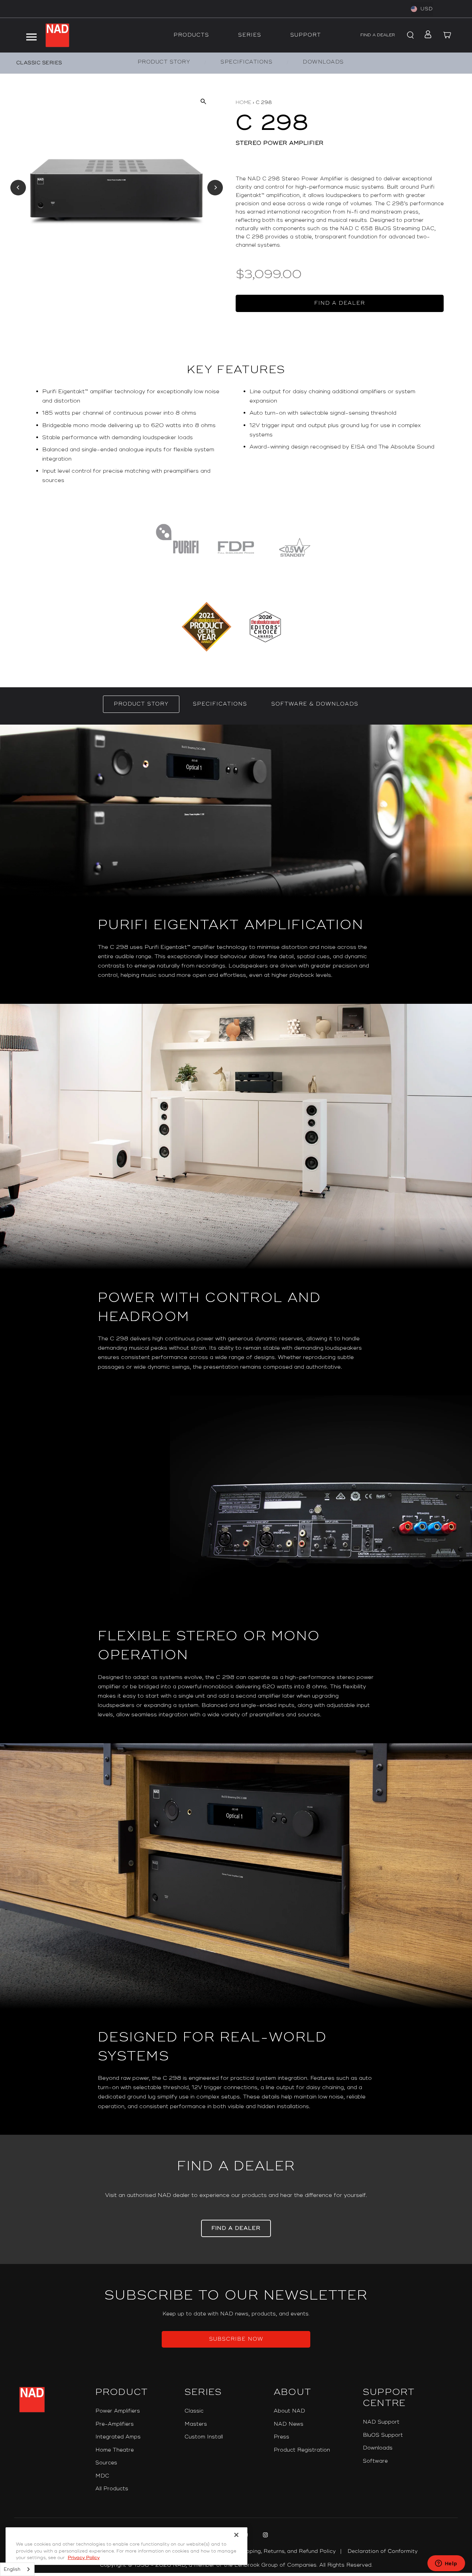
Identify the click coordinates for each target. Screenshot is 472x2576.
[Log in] (426, 35)
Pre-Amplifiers (115, 2424)
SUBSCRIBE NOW (236, 2339)
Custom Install (204, 2437)
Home (243, 102)
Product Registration (302, 2450)
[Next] (215, 187)
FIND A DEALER (378, 35)
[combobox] (17, 2569)
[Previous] (18, 187)
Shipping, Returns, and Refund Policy (287, 2551)
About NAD (289, 2411)
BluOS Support (383, 2435)
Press (281, 2437)
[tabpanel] (236, 1430)
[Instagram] (265, 2536)
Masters (196, 2424)
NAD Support (381, 2422)
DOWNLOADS (323, 62)
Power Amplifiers (118, 2411)
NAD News (289, 2424)
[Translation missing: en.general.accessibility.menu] (31, 35)
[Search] (409, 35)
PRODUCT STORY (164, 62)
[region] (236, 439)
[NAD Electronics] (57, 35)
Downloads (378, 2448)
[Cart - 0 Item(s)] (447, 35)
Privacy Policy (84, 2558)
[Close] (236, 2535)
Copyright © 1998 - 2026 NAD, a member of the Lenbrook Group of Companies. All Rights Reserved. (236, 2565)
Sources (106, 2463)
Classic (194, 2411)
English (12, 2569)
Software (375, 2461)
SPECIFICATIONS (246, 62)
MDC (102, 2476)
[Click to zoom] (203, 101)
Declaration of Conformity (383, 2551)
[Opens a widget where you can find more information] (446, 2564)
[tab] (141, 704)
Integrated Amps (118, 2437)
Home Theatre (115, 2450)
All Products (112, 2489)
